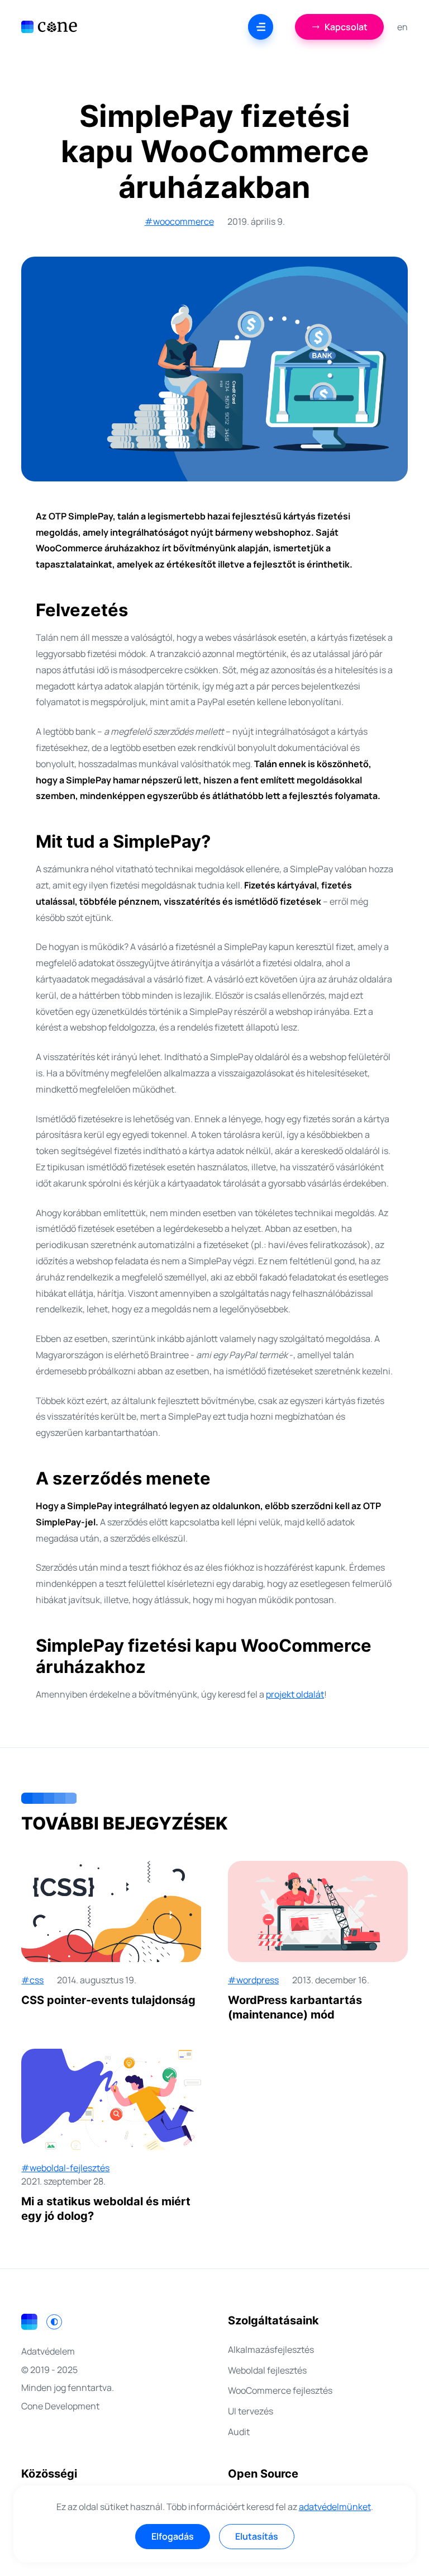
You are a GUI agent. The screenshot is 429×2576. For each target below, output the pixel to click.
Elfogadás (173, 2536)
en (402, 27)
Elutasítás (257, 2536)
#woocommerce (179, 221)
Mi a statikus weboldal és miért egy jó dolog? (106, 2209)
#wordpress (253, 1980)
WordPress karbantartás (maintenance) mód (295, 2007)
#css (32, 1980)
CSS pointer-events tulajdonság (108, 2000)
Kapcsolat (346, 27)
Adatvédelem (48, 2351)
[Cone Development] (49, 27)
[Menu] (261, 27)
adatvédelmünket (335, 2507)
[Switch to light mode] (54, 2322)
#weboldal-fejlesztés (65, 2168)
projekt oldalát (295, 1694)
